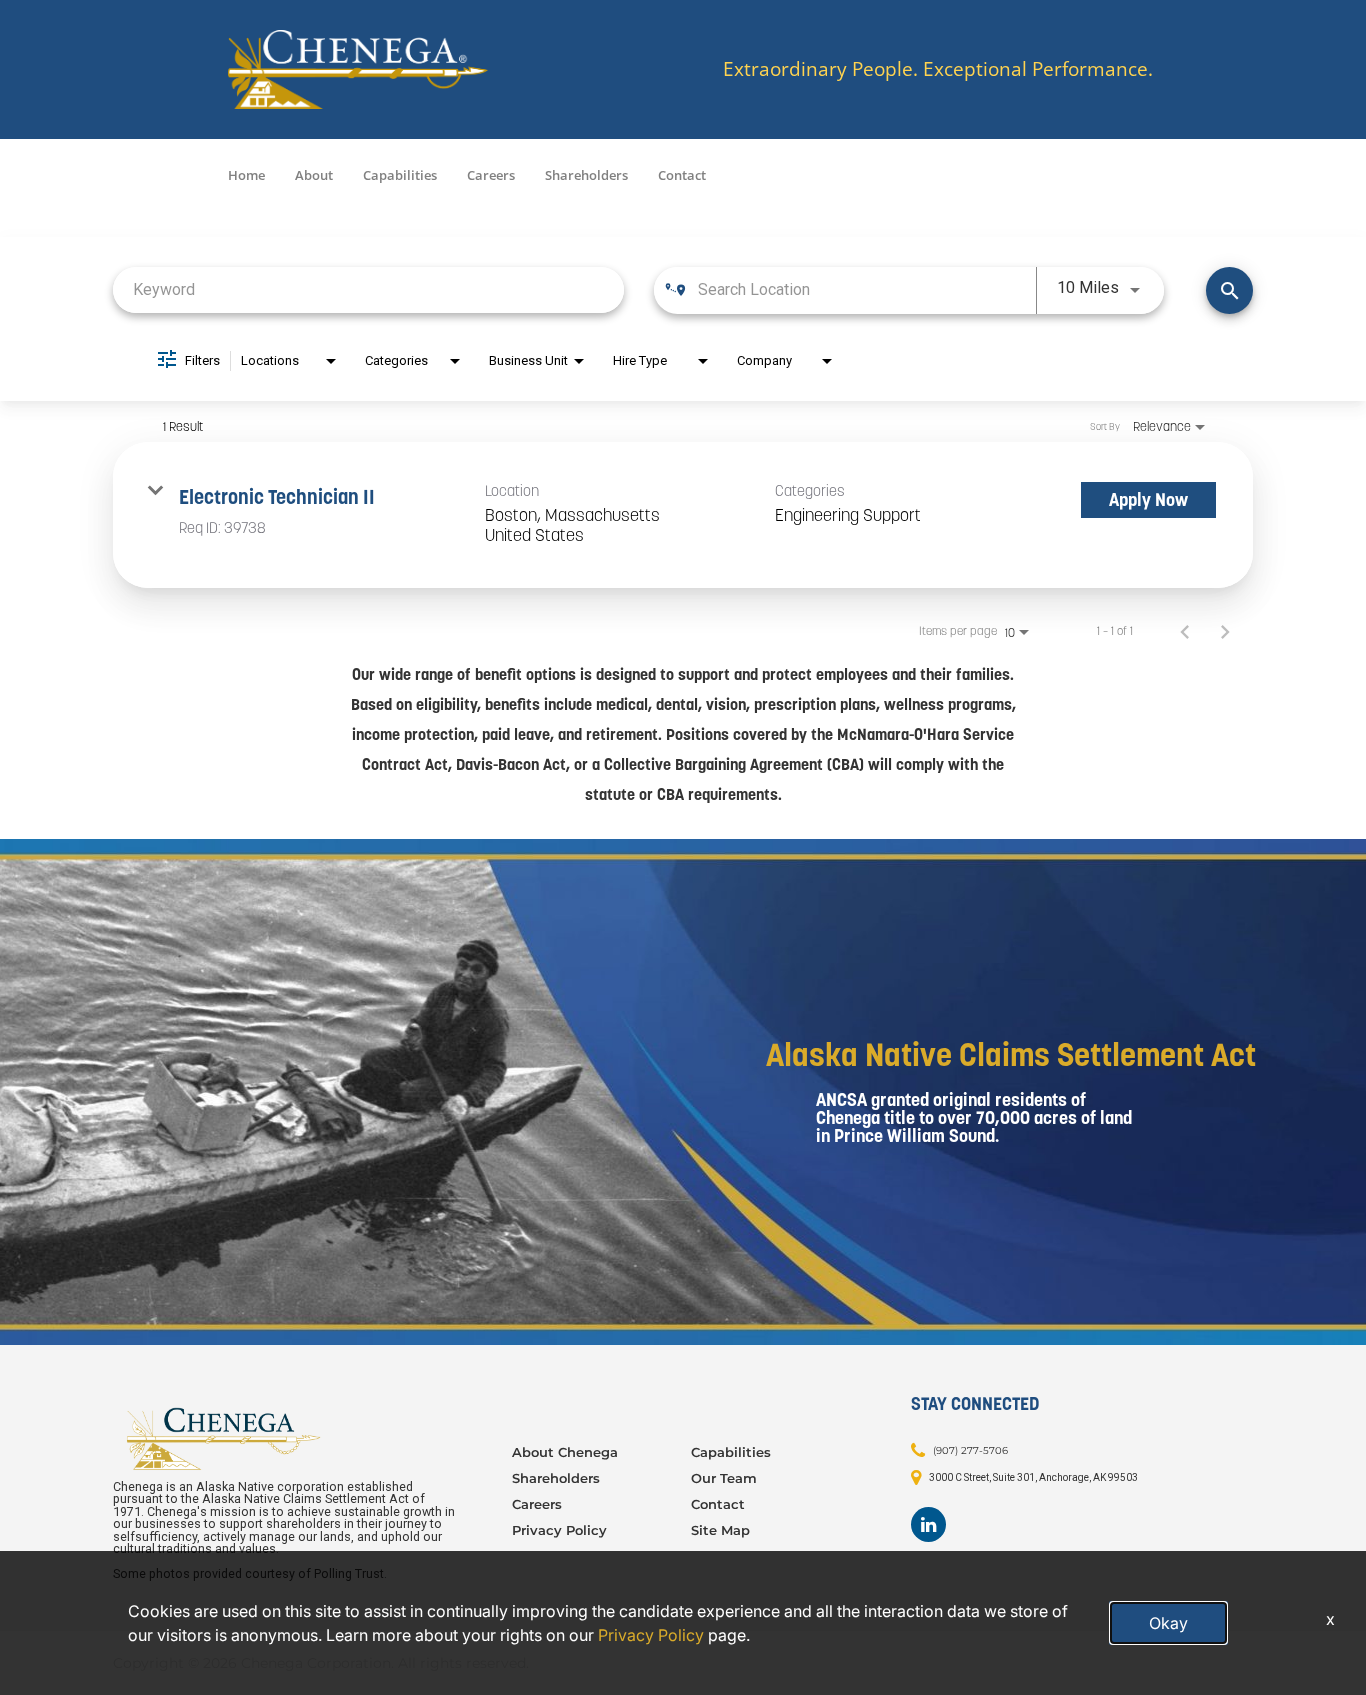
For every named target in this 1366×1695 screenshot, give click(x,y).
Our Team (724, 1478)
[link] (683, 515)
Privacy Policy (559, 1530)
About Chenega (565, 1452)
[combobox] (368, 289)
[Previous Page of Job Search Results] (1185, 631)
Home (246, 175)
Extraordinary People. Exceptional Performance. (938, 69)
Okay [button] (1168, 1623)
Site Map (720, 1530)
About (314, 175)
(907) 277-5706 (970, 1450)
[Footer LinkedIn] (928, 1524)
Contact (682, 175)
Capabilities (400, 175)
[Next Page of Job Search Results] (1225, 631)
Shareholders (586, 175)
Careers (491, 175)
